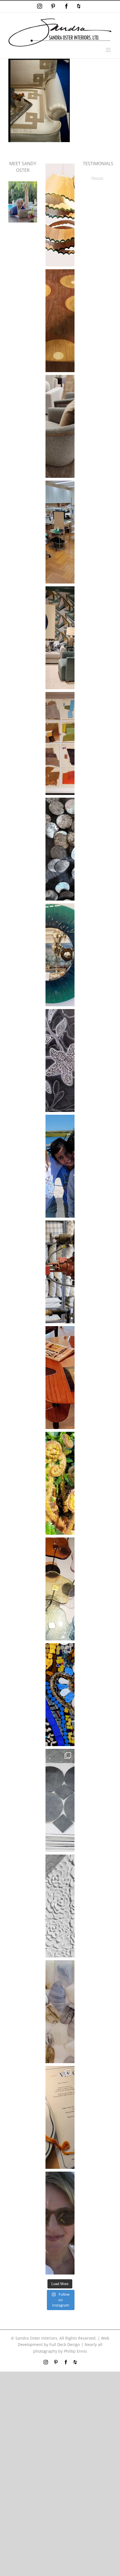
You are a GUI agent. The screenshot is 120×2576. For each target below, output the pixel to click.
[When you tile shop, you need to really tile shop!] (60, 1800)
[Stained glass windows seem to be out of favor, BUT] (60, 1695)
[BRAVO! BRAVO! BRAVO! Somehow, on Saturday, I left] (60, 2117)
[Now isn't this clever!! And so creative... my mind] (60, 215)
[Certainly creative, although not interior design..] (60, 1483)
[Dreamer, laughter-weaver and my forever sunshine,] (60, 2223)
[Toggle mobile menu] (109, 50)
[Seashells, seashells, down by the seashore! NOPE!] (60, 849)
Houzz (97, 178)
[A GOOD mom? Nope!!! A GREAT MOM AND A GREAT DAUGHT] (60, 1166)
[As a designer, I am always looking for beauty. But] (60, 321)
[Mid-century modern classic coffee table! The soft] (60, 1378)
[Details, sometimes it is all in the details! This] (60, 426)
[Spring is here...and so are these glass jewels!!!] (60, 1589)
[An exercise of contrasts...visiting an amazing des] (60, 1272)
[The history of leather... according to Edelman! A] (60, 743)
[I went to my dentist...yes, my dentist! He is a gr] (60, 532)
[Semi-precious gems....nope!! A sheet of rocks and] (60, 2012)
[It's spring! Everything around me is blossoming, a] (60, 1906)
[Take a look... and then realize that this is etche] (60, 1060)
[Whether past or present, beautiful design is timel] (60, 638)
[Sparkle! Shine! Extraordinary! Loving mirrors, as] (60, 955)
